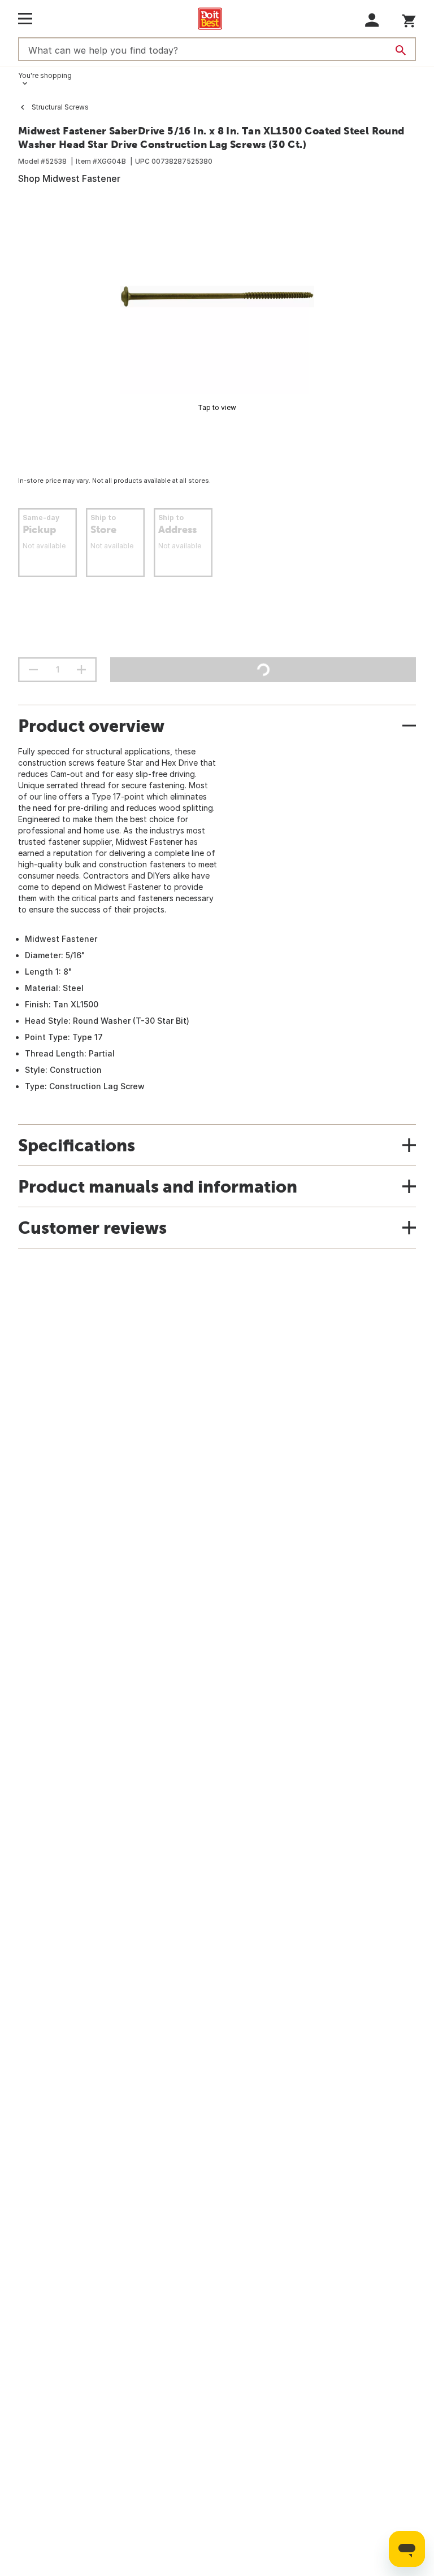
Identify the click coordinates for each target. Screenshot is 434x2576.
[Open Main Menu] (25, 19)
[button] (372, 20)
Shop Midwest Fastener (69, 178)
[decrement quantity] (33, 670)
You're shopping (45, 75)
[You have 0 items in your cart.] (409, 19)
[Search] (401, 50)
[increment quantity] (81, 670)
